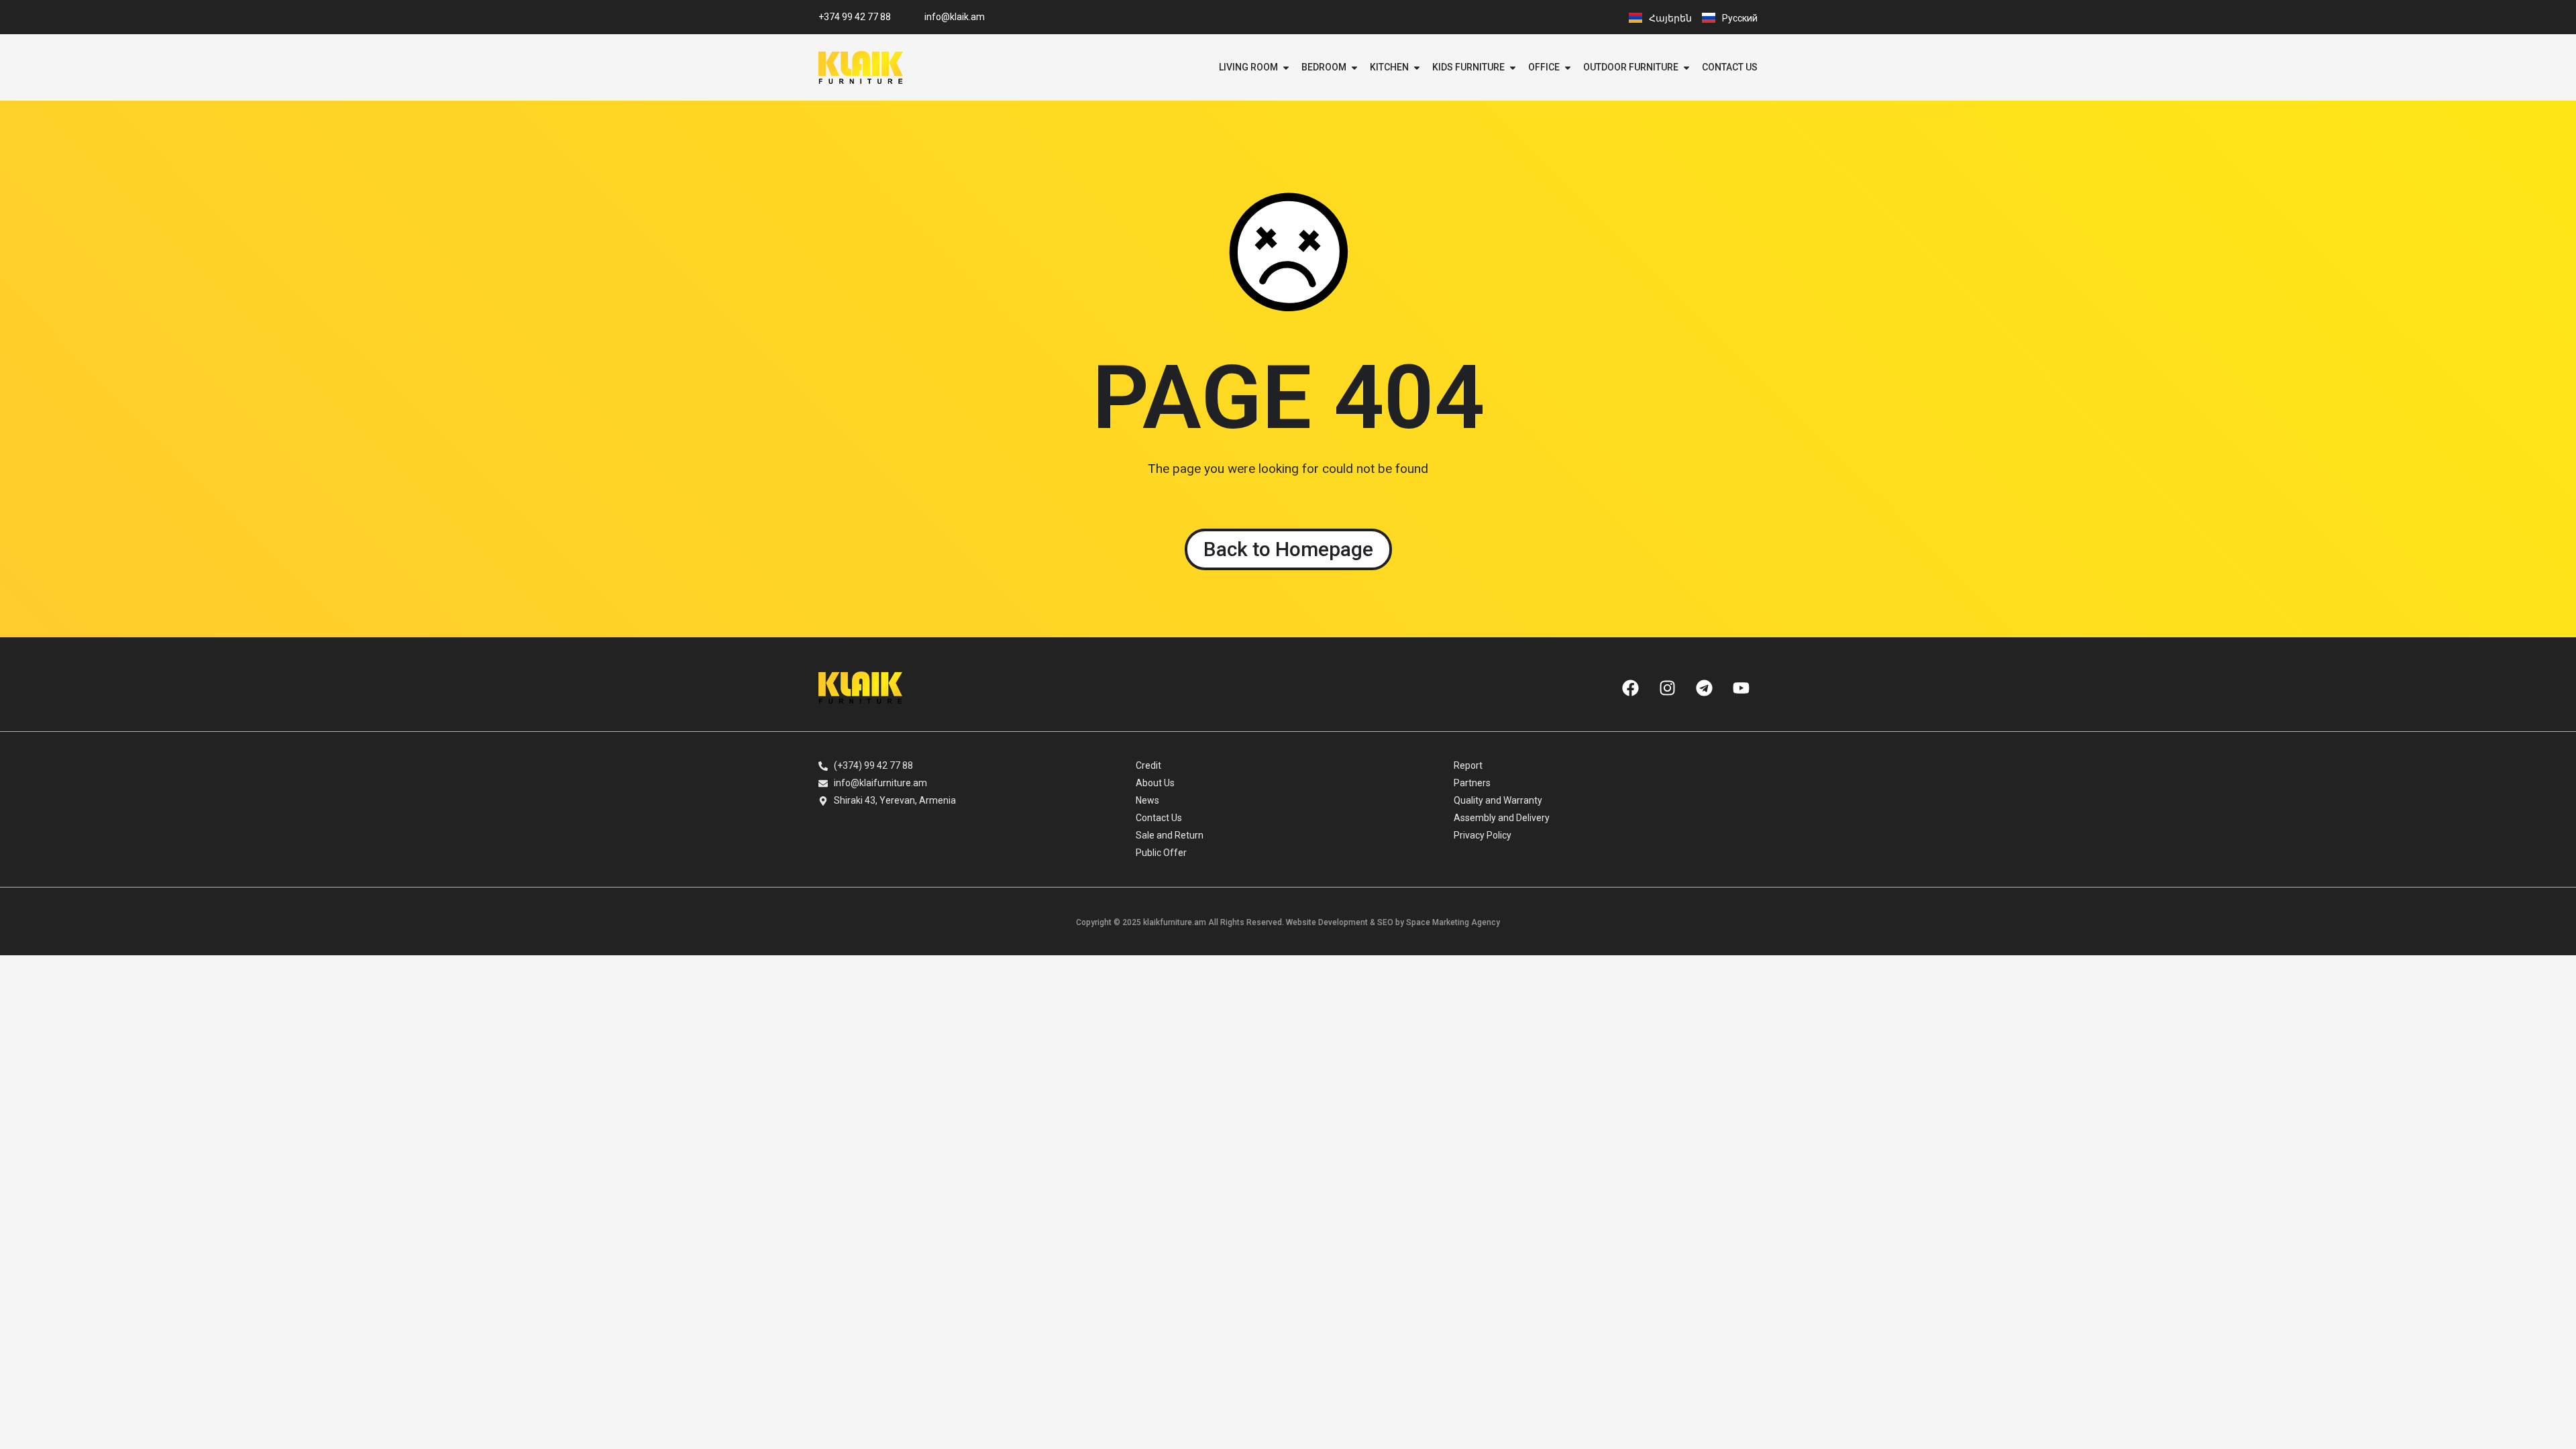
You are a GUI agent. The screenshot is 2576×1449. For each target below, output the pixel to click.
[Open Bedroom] (1354, 67)
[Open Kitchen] (1417, 67)
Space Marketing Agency (1453, 922)
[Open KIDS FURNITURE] (1513, 67)
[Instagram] (1667, 688)
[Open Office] (1568, 67)
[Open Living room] (1286, 67)
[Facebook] (1630, 688)
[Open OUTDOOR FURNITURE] (1686, 67)
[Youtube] (1741, 688)
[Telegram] (1704, 688)
